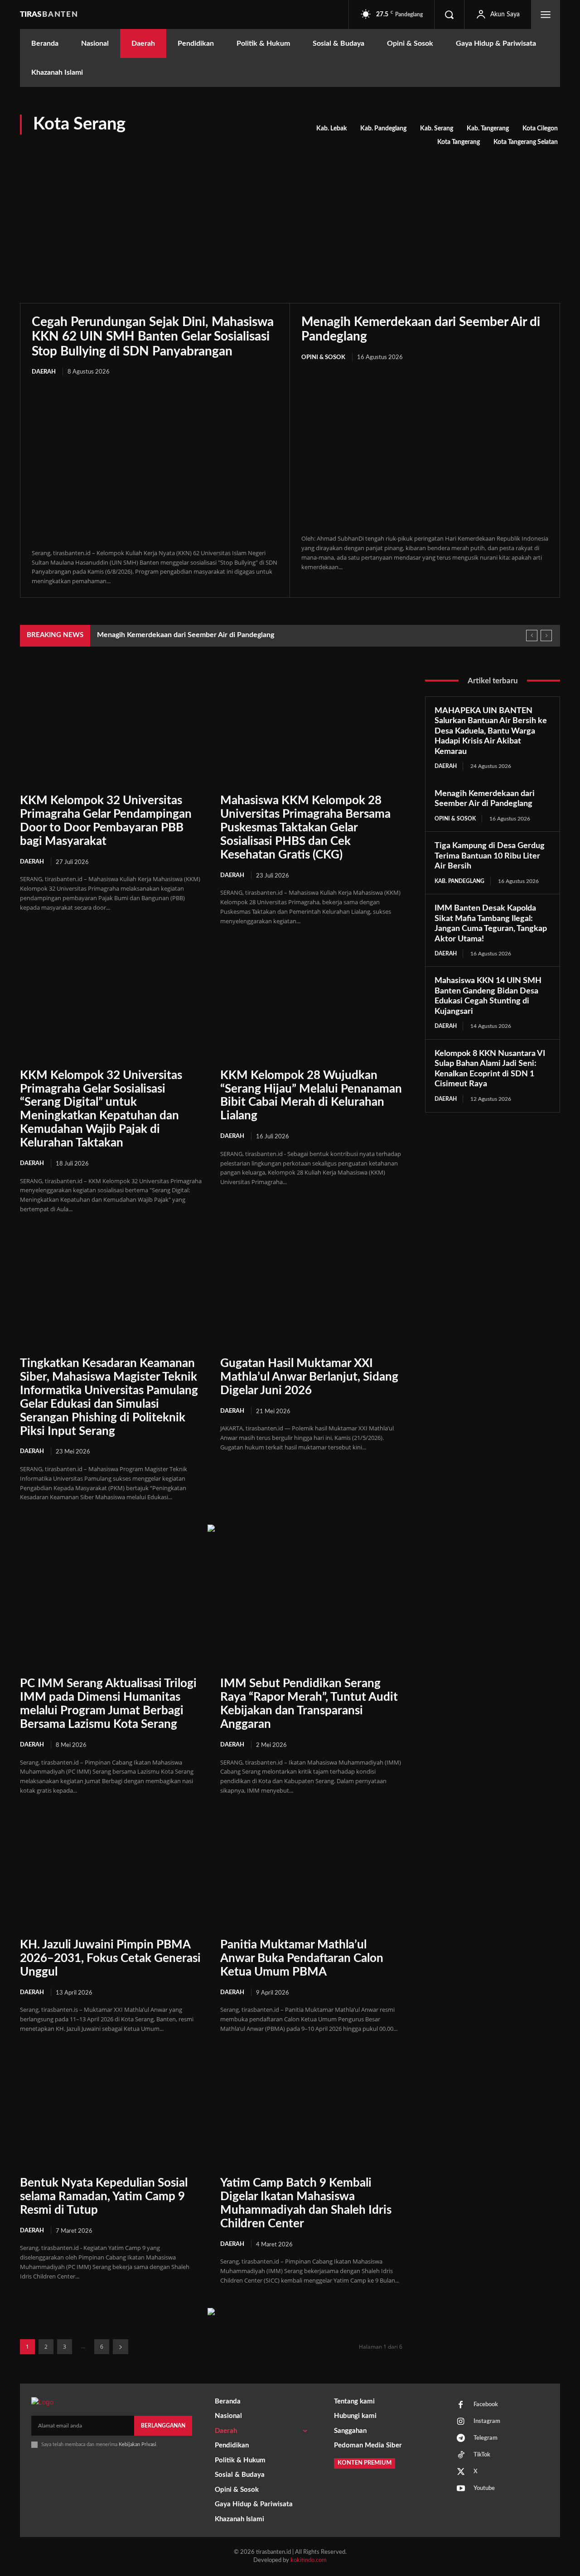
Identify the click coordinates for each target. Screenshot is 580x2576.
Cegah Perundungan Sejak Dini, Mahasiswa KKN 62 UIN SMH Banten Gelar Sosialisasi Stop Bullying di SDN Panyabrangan (153, 336)
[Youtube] (461, 2489)
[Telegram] (461, 2439)
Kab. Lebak (331, 129)
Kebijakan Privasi (138, 2444)
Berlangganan (163, 2426)
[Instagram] (461, 2422)
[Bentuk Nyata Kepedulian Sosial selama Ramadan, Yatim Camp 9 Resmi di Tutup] (111, 2111)
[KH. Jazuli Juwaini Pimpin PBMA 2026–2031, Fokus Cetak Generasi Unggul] (111, 1873)
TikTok (482, 2455)
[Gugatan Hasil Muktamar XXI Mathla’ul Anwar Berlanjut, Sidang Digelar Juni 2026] (311, 1291)
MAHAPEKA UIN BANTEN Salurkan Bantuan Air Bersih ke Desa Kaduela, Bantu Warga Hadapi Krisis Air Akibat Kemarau (491, 731)
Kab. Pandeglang (383, 129)
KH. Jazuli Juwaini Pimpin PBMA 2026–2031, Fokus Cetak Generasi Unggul (110, 1958)
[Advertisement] (290, 217)
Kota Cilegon (540, 129)
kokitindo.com (309, 2560)
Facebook (486, 2405)
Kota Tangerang (459, 142)
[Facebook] (461, 2405)
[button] (449, 14)
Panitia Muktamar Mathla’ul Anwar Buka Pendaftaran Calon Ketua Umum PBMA (302, 1958)
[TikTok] (461, 2456)
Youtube (484, 2488)
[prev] (532, 636)
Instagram (487, 2421)
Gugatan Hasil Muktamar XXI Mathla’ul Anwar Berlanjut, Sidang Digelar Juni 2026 (309, 1377)
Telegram (486, 2438)
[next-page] (121, 2347)
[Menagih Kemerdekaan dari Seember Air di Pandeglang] (425, 449)
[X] (461, 2472)
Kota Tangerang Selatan (526, 142)
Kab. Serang (437, 129)
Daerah (44, 372)
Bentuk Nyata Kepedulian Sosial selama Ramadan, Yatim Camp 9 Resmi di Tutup (104, 2197)
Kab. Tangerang (488, 129)
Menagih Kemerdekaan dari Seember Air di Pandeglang (186, 635)
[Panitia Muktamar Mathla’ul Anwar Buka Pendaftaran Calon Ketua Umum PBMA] (311, 1873)
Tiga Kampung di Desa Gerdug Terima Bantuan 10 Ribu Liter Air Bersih (490, 856)
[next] (546, 636)
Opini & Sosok (323, 357)
